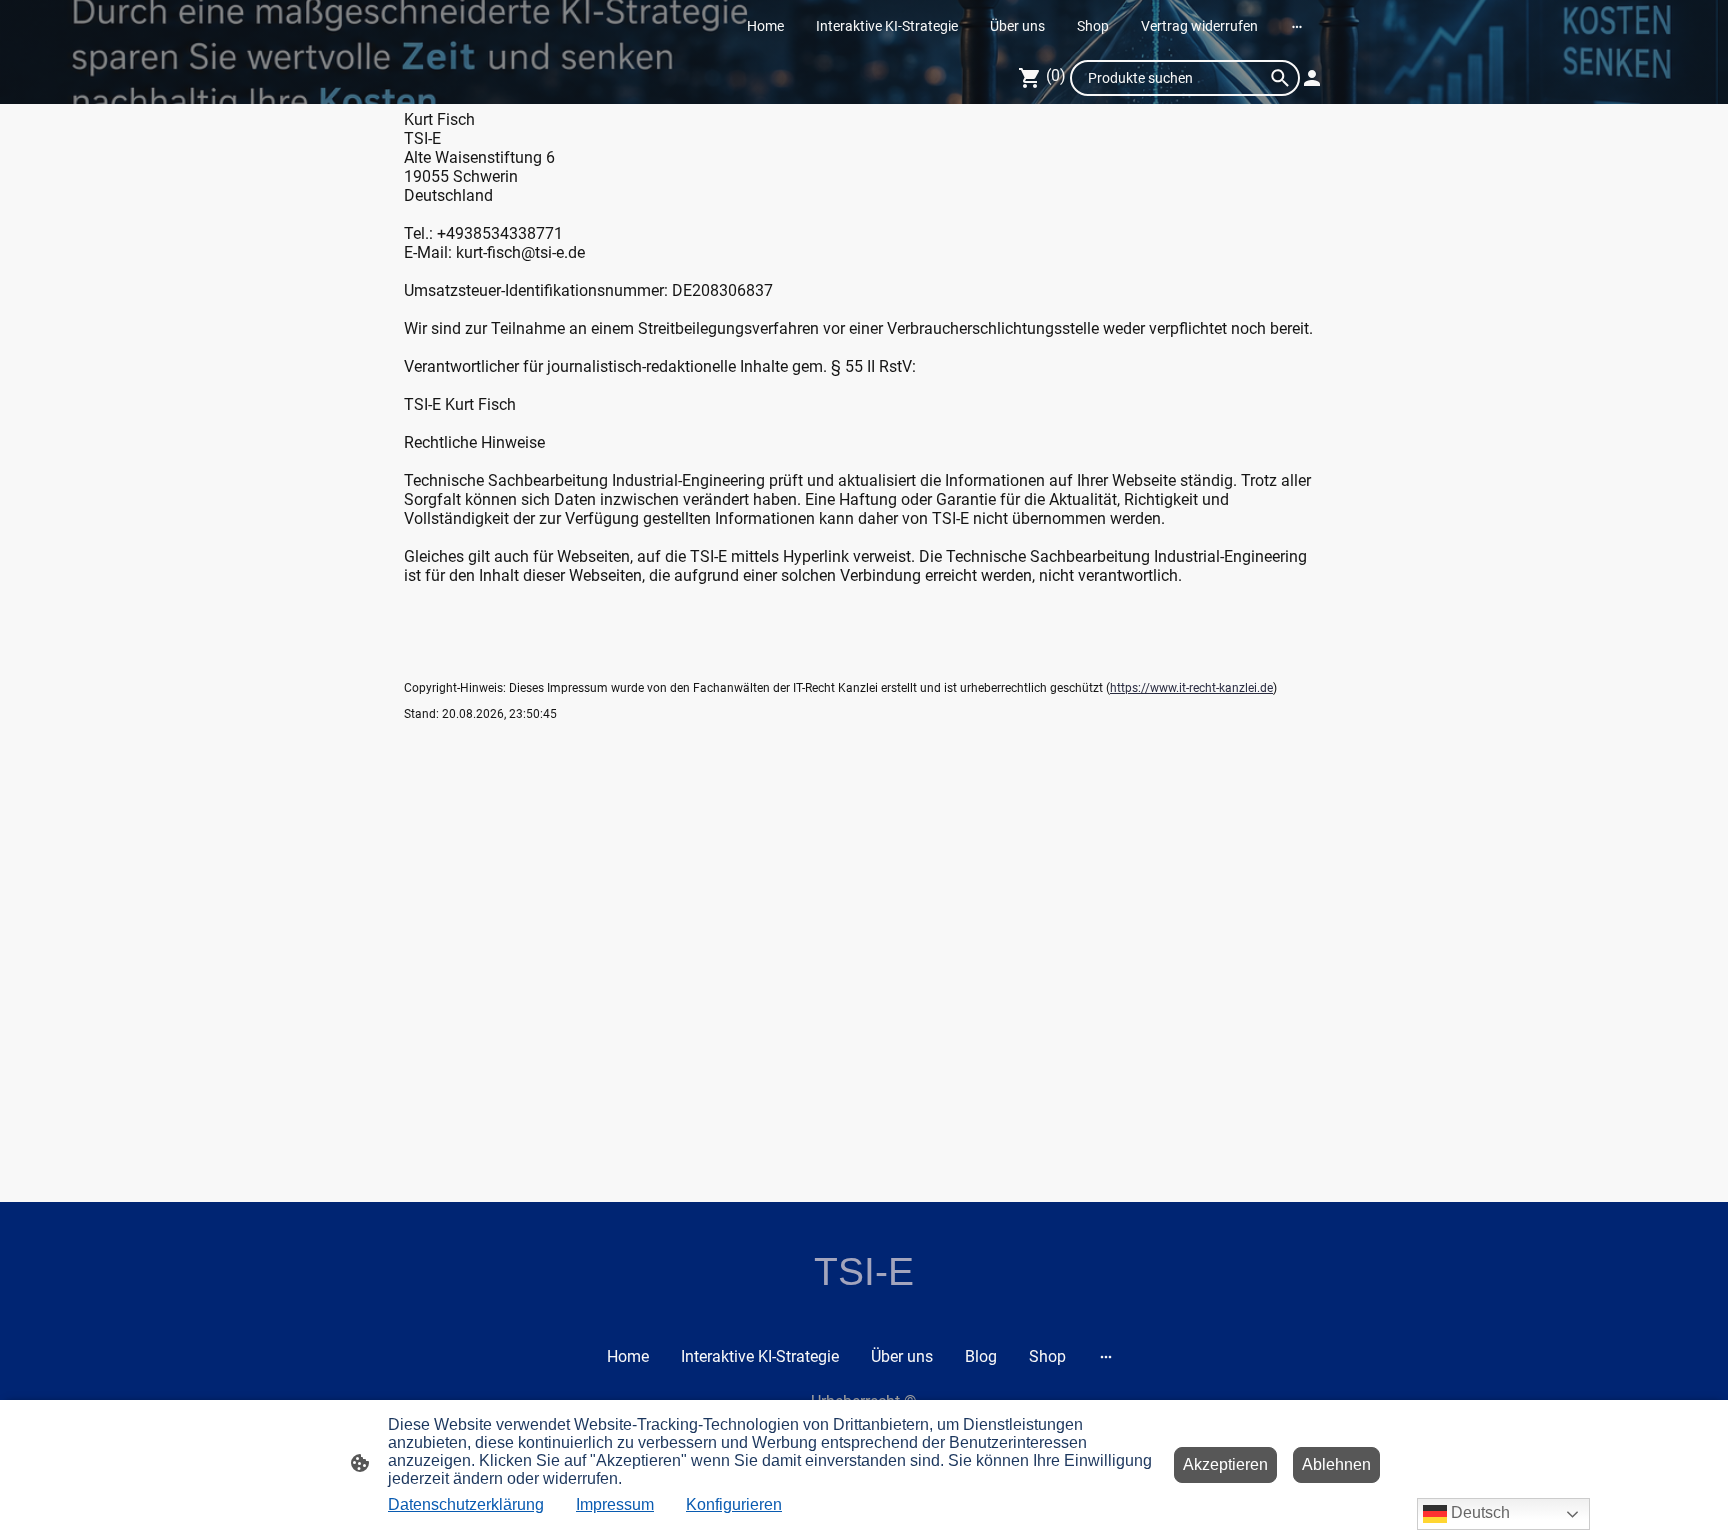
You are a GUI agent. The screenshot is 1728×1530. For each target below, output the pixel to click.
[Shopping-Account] (1312, 78)
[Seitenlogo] (864, 1311)
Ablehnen (1336, 1464)
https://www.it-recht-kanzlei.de (1191, 688)
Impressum (615, 1504)
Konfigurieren (734, 1504)
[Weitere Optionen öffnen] (1297, 26)
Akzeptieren (1225, 1464)
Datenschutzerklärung (466, 1504)
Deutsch (1478, 1512)
